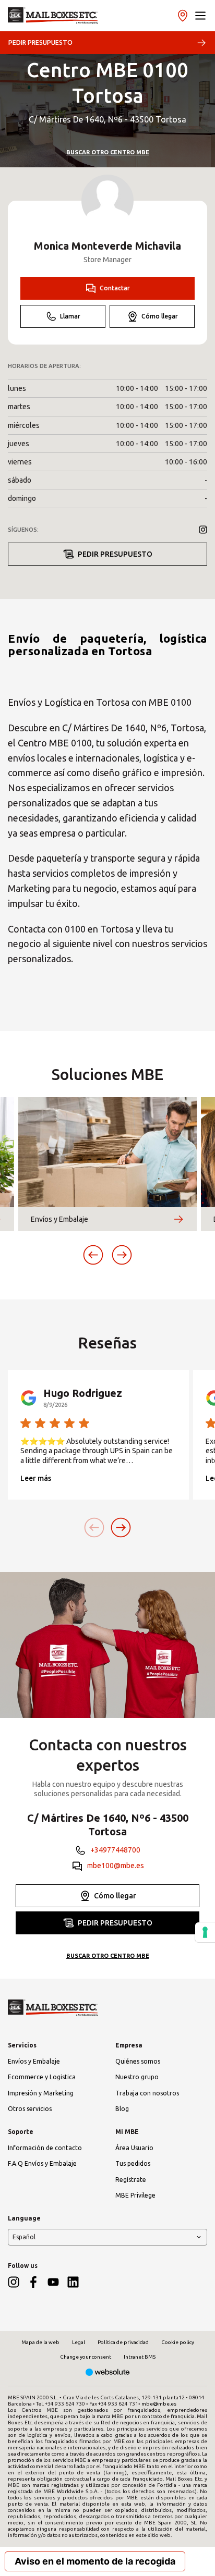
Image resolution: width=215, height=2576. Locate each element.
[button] (200, 16)
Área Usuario (134, 2148)
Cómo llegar (160, 316)
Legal (79, 2342)
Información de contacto (45, 2148)
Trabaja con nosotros (147, 2093)
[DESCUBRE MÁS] (178, 1219)
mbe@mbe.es (159, 2404)
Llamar (70, 316)
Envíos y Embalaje (34, 2061)
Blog (122, 2109)
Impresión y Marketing (41, 2093)
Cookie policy (178, 2342)
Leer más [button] (36, 1478)
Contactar (115, 288)
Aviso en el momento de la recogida (95, 2561)
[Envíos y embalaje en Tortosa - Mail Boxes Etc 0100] (53, 16)
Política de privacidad (123, 2342)
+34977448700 (115, 1850)
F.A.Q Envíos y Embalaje (42, 2163)
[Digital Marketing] (108, 2373)
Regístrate (131, 2180)
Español (24, 2237)
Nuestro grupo (137, 2077)
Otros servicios (30, 2109)
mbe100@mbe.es (116, 1866)
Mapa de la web (40, 2342)
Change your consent (86, 2357)
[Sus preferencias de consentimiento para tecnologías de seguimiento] (205, 1932)
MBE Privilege (135, 2195)
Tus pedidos (133, 2163)
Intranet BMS (140, 2357)
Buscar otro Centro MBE (108, 152)
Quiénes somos (138, 2061)
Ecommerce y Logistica (42, 2077)
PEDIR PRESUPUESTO (40, 42)
